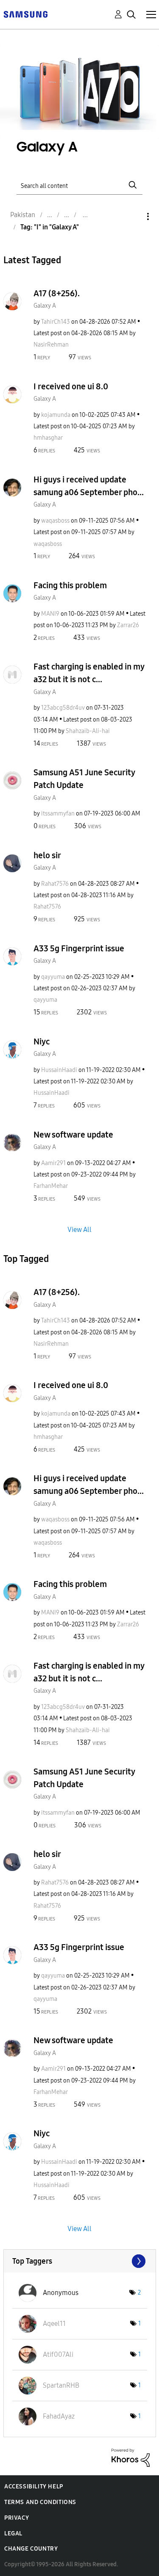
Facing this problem (70, 585)
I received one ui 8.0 (71, 386)
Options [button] (134, 216)
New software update (73, 1135)
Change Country (31, 2549)
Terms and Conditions (40, 2502)
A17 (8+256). (57, 293)
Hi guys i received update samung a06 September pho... (89, 486)
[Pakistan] (25, 14)
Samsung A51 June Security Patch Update (84, 779)
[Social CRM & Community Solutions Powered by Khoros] (131, 2457)
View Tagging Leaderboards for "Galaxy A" (80, 2261)
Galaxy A (45, 306)
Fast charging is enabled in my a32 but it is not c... (89, 673)
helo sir (47, 855)
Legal (13, 2533)
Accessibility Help (34, 2486)
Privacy (17, 2518)
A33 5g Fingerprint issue (79, 948)
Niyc (42, 1041)
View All (79, 1230)
